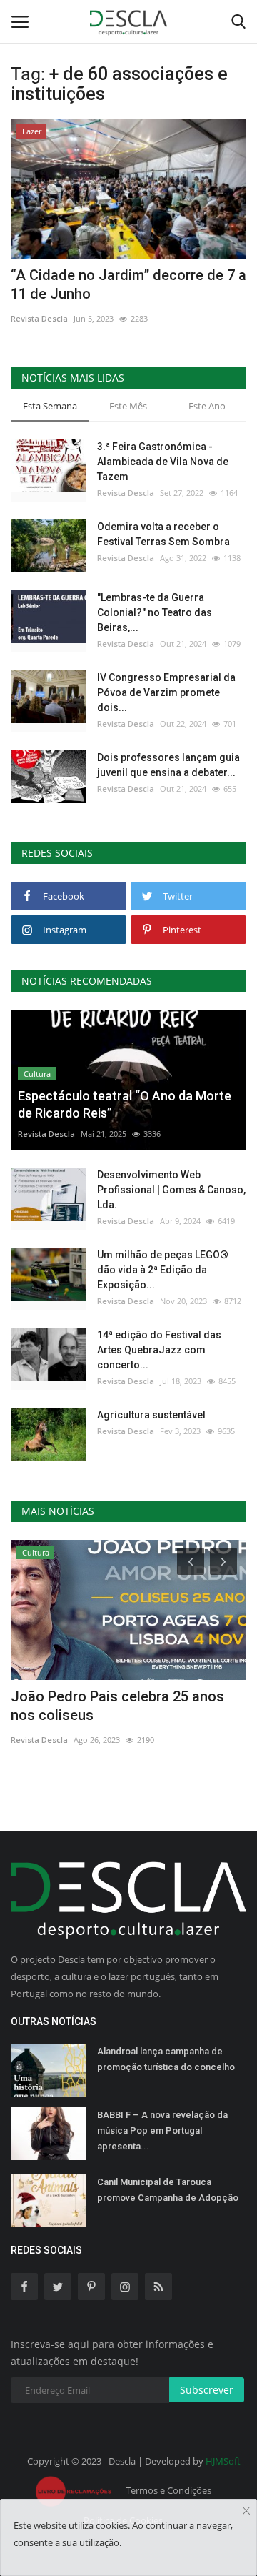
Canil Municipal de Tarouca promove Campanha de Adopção (168, 2190)
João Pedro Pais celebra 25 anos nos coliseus (117, 1706)
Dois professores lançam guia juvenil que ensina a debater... (168, 765)
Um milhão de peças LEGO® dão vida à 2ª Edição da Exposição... (163, 1270)
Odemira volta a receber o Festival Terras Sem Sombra (163, 534)
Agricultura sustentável (151, 1415)
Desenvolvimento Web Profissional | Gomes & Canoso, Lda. (171, 1190)
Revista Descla (39, 318)
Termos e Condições (168, 2490)
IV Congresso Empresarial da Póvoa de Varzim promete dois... (166, 692)
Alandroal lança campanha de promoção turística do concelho (166, 2059)
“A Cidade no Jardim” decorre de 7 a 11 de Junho (128, 284)
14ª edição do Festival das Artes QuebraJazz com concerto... (159, 1350)
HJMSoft (223, 2461)
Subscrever (207, 2390)
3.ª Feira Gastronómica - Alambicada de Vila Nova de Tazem (163, 462)
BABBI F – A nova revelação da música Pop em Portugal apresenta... (162, 2130)
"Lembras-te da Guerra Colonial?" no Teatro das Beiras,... (155, 612)
